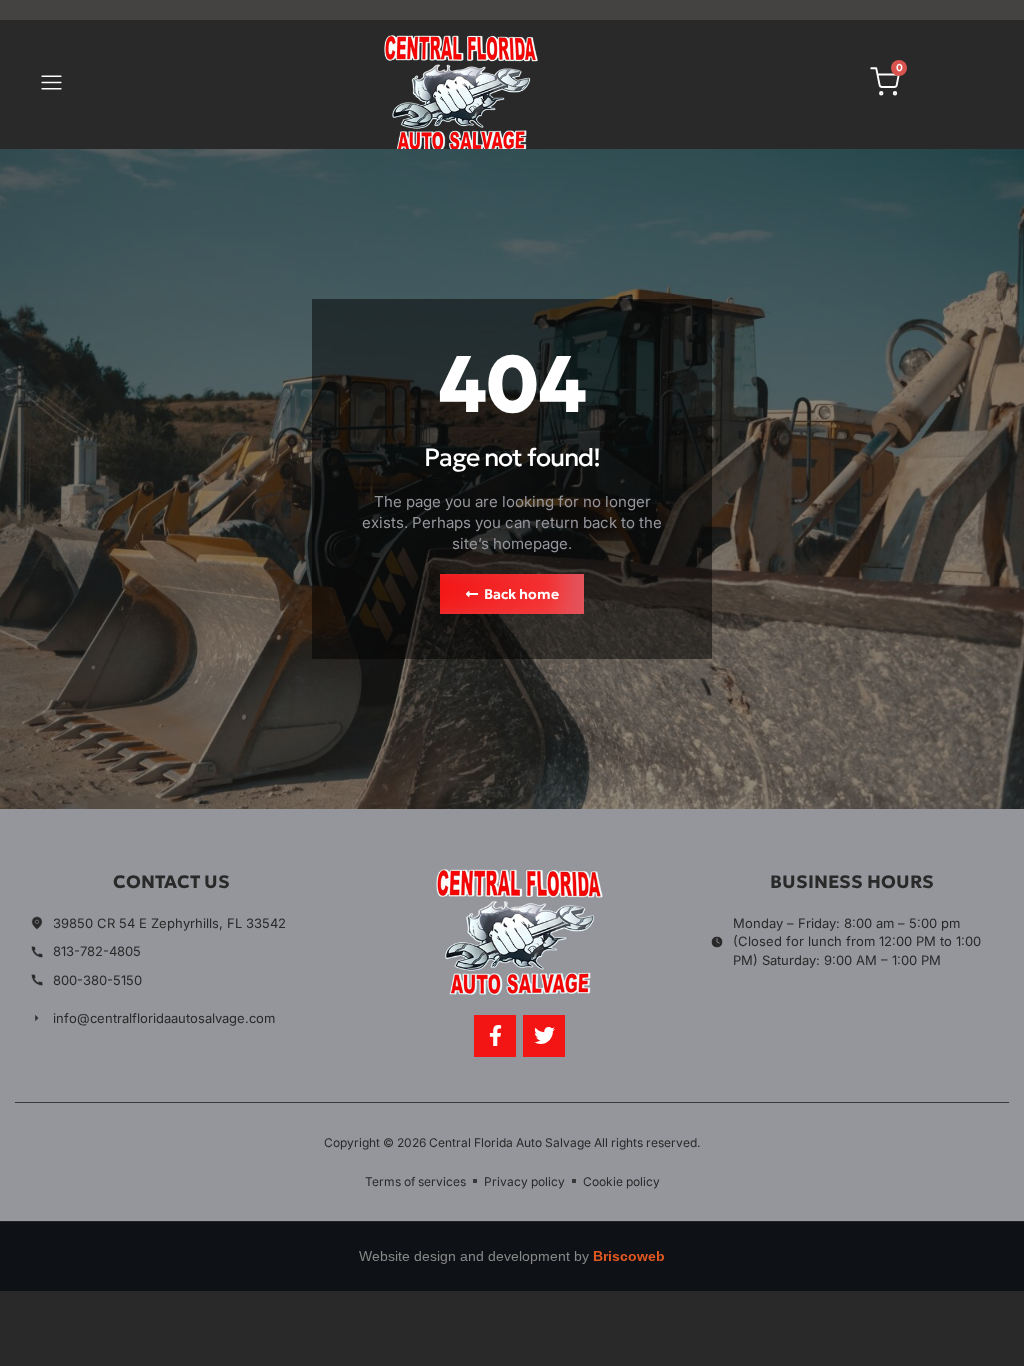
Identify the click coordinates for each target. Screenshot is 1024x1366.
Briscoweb (629, 1256)
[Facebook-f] (495, 1036)
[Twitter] (544, 1036)
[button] (51, 85)
